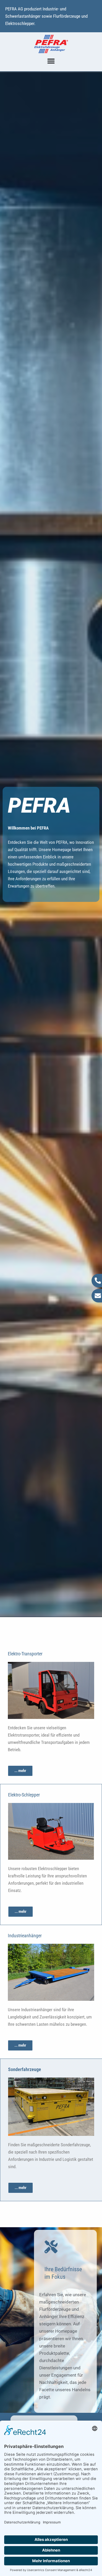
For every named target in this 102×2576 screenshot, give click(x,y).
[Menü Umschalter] (51, 61)
